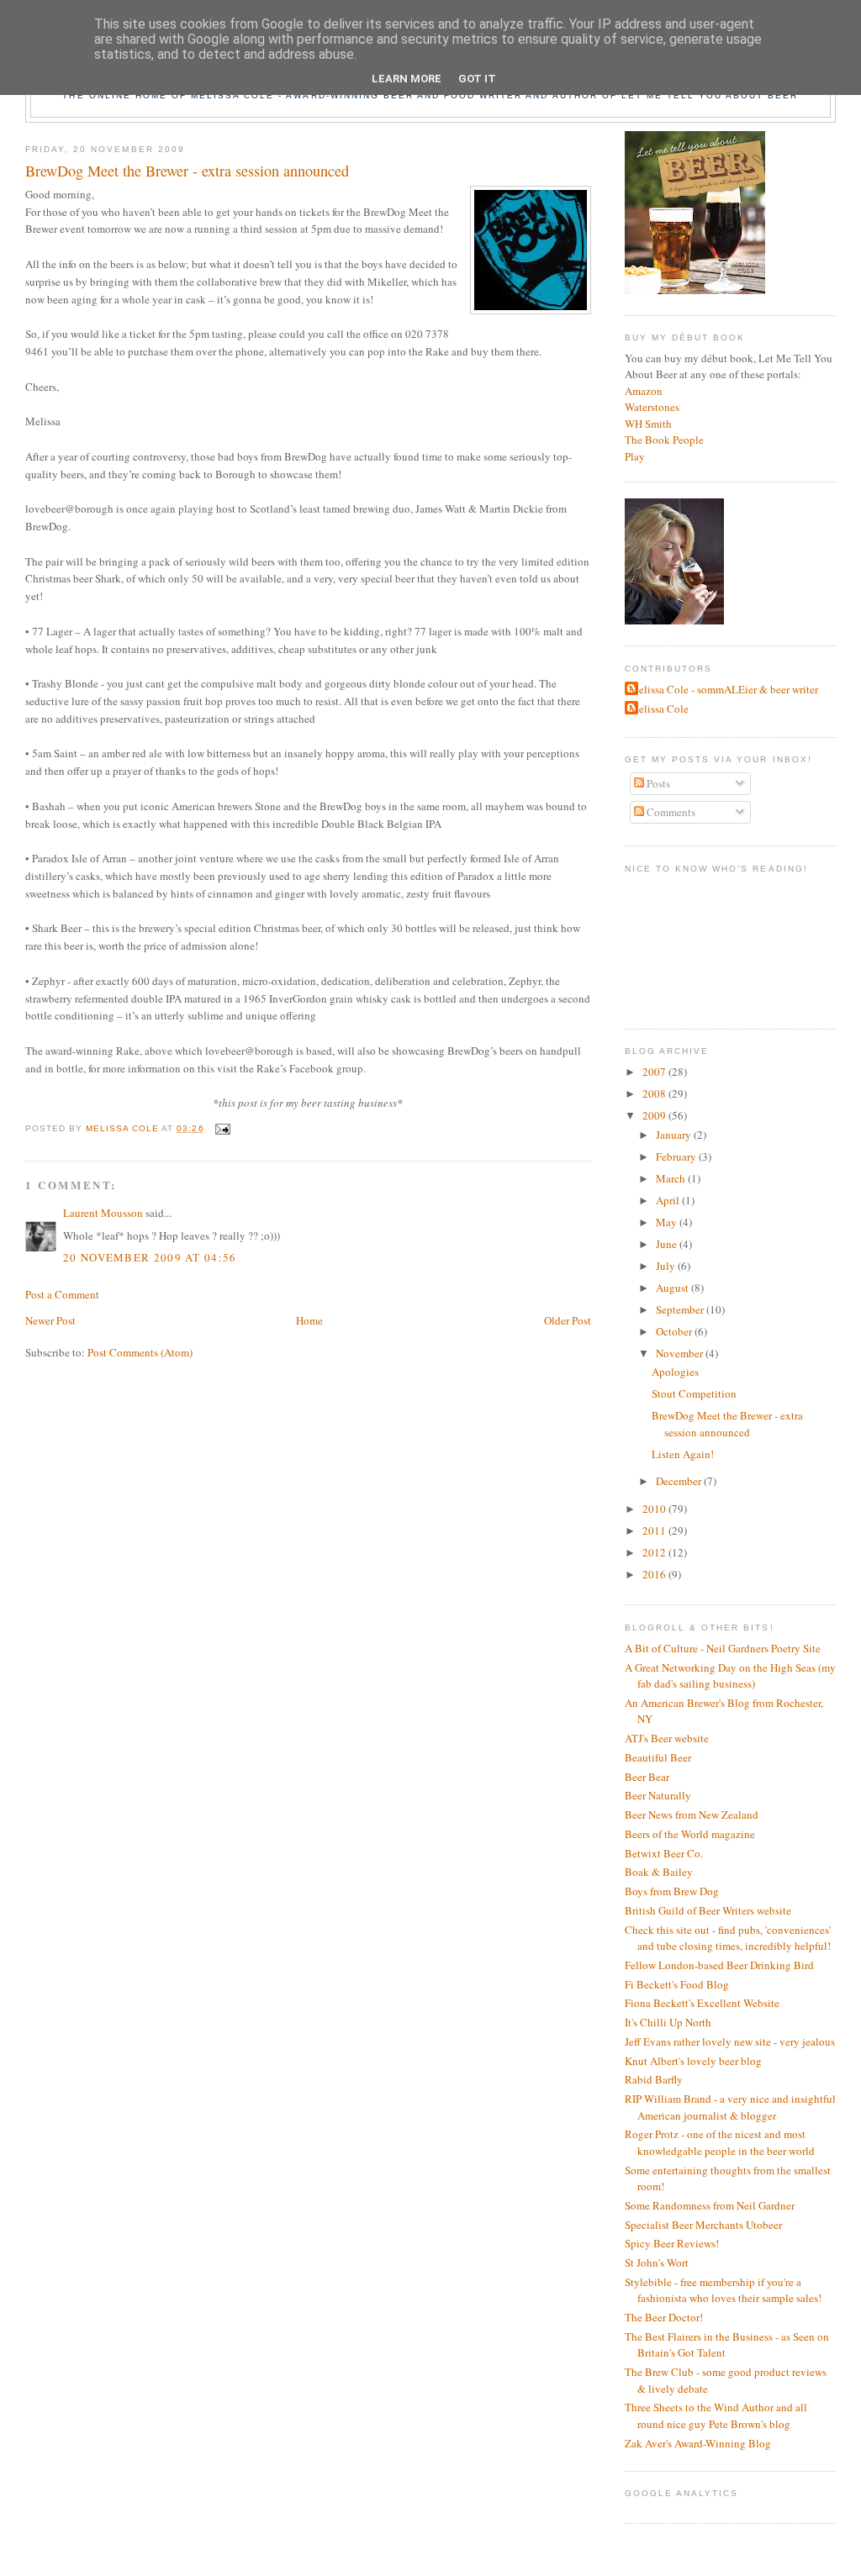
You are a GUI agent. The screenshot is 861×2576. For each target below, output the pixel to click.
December (680, 1481)
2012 (655, 1552)
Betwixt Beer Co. (664, 1853)
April (669, 1200)
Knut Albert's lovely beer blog (693, 2061)
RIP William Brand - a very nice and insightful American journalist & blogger (730, 2107)
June (668, 1244)
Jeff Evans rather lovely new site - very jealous (730, 2041)
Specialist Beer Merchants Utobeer (703, 2225)
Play (635, 456)
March (672, 1178)
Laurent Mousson (103, 1213)
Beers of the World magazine (690, 1834)
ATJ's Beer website (667, 1738)
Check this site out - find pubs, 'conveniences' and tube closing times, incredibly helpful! (728, 1938)
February (677, 1156)
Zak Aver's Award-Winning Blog (698, 2443)
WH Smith (648, 424)
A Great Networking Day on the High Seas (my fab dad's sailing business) (730, 1676)
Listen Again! (683, 1454)
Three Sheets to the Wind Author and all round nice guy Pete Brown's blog (716, 2415)
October (675, 1331)
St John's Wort (657, 2263)
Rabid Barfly (654, 2079)
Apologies (675, 1372)
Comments (670, 812)
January (675, 1135)
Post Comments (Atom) (140, 1352)
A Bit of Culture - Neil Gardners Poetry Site (723, 1648)
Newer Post (50, 1320)
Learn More (407, 79)
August (673, 1288)
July (667, 1266)
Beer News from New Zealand (692, 1815)
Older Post (568, 1320)
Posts (657, 783)
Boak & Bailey (659, 1872)
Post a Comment (62, 1294)
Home (309, 1320)
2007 (655, 1072)
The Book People (664, 440)
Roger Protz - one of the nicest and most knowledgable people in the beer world (720, 2142)
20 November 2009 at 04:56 (150, 1257)
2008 (655, 1093)
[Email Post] (222, 1128)
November (681, 1353)
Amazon (644, 391)
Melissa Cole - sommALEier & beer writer (724, 689)
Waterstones (652, 407)
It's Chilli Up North (668, 2022)
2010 (655, 1509)
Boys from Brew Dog (672, 1891)
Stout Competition (694, 1393)
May (668, 1222)
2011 (655, 1530)
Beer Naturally (658, 1795)
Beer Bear (647, 1777)
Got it (477, 79)
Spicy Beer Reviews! (672, 2243)
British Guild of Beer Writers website (708, 1910)
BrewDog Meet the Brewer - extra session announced (727, 1424)
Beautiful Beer (658, 1757)
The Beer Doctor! (664, 2317)
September (681, 1309)
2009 (655, 1115)
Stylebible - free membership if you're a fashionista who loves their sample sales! (723, 2290)
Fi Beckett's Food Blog (677, 1984)
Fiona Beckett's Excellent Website (702, 2003)
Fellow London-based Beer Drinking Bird (719, 1965)
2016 (655, 1574)
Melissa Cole (659, 709)
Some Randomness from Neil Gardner (710, 2205)
